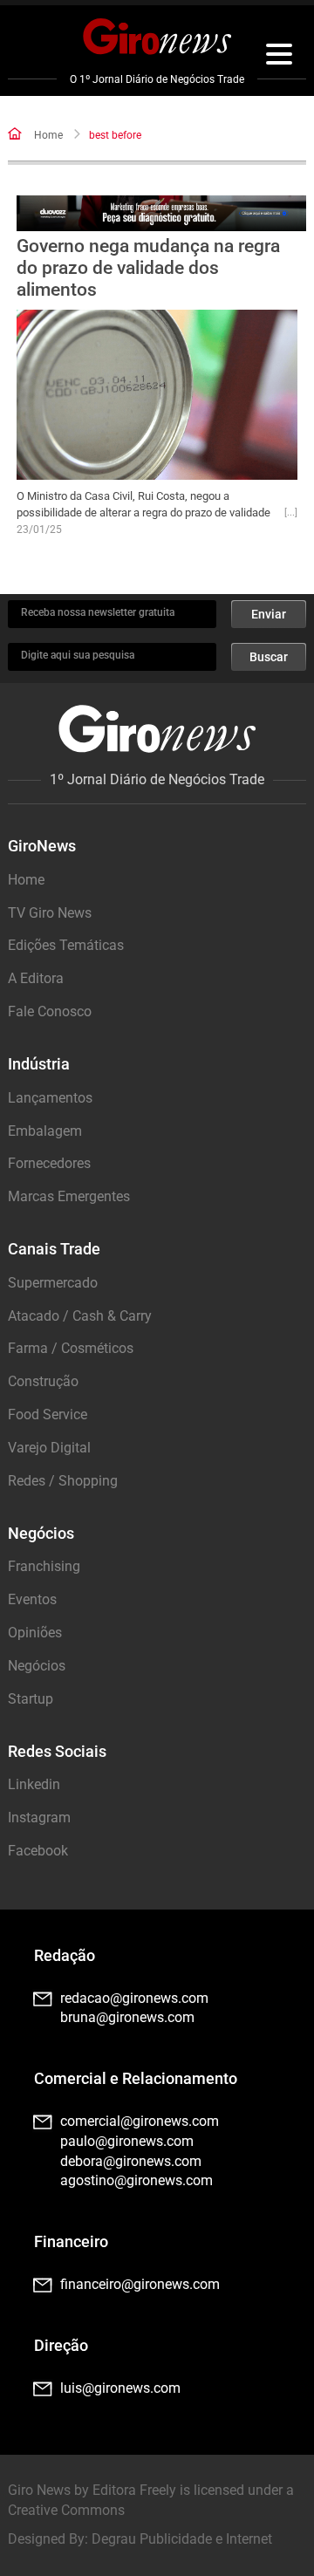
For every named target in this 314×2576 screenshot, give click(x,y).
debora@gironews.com (131, 2161)
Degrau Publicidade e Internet (182, 2539)
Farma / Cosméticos (71, 1348)
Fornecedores (49, 1163)
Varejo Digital (49, 1448)
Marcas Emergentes (69, 1196)
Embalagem (45, 1131)
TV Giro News (50, 913)
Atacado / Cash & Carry (80, 1316)
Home (48, 135)
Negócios (37, 1666)
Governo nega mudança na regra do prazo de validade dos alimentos (148, 268)
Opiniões (35, 1633)
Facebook (38, 1851)
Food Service (48, 1414)
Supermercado (53, 1283)
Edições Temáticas (66, 945)
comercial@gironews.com (140, 2121)
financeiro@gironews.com (140, 2284)
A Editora (36, 978)
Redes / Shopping (63, 1481)
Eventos (32, 1599)
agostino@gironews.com (137, 2180)
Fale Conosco (50, 1011)
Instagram (39, 1818)
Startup (31, 1699)
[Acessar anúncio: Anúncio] (161, 213)
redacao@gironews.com (134, 1998)
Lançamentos (50, 1098)
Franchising (44, 1566)
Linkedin (34, 1784)
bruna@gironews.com (127, 2017)
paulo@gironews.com (127, 2141)
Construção (43, 1381)
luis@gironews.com (120, 2388)
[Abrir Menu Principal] (279, 57)
